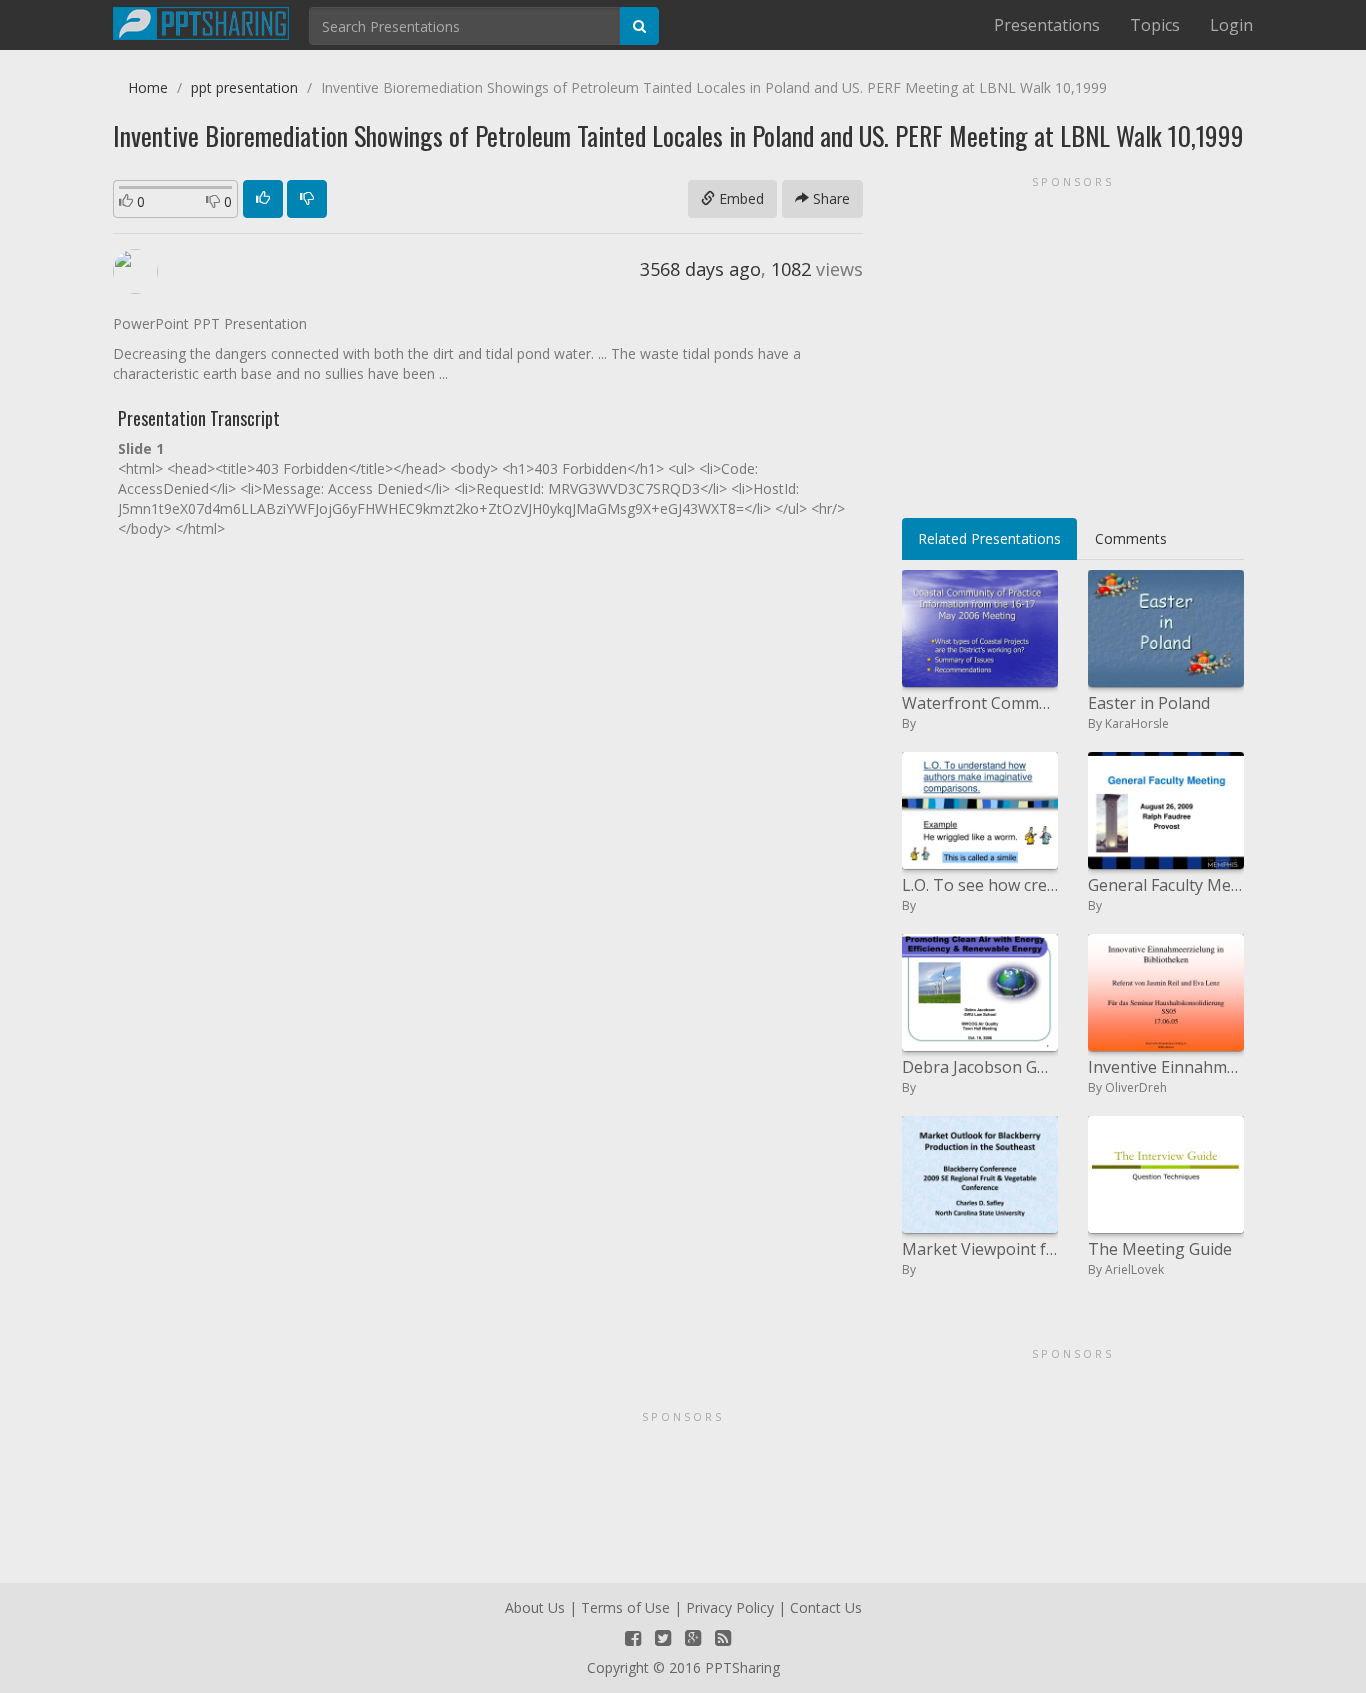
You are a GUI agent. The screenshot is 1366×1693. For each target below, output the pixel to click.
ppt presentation (244, 87)
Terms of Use (625, 1607)
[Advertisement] (1073, 340)
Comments (1131, 538)
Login (1231, 25)
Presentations (1047, 25)
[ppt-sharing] (201, 21)
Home (148, 87)
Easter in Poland (1149, 703)
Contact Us (826, 1607)
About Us (535, 1607)
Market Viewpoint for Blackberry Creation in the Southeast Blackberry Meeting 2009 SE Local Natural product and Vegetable (980, 1249)
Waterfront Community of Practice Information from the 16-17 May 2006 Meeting (980, 703)
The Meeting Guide (1160, 1249)
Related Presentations (989, 538)
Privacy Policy (730, 1607)
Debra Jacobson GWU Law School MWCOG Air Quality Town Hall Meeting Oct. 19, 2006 (980, 1067)
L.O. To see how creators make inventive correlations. (980, 885)
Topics (1155, 25)
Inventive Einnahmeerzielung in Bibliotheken (1166, 1067)
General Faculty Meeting (1166, 885)
